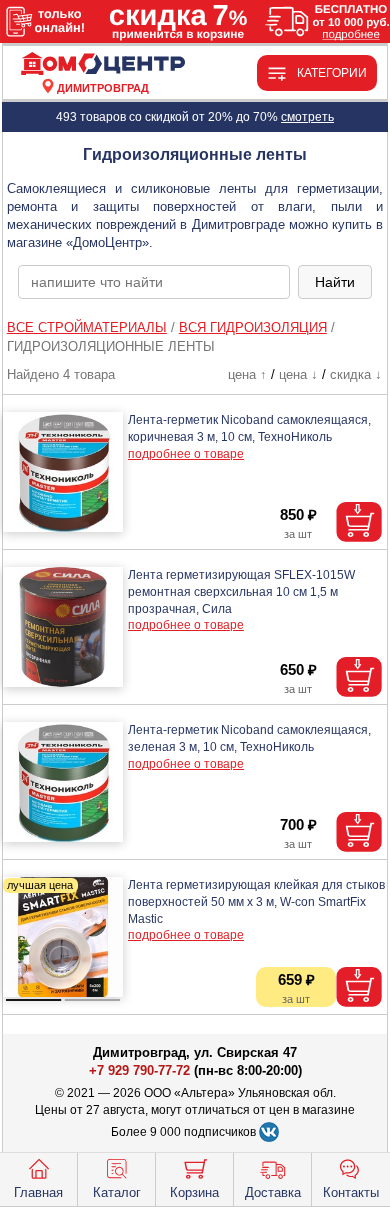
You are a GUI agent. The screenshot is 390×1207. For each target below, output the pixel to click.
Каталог (117, 1192)
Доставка (273, 1192)
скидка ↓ (356, 374)
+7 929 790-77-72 (139, 1070)
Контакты (351, 1192)
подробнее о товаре (186, 454)
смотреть (307, 117)
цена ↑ (247, 374)
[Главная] (103, 64)
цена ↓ (298, 374)
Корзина (194, 1192)
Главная (38, 1192)
